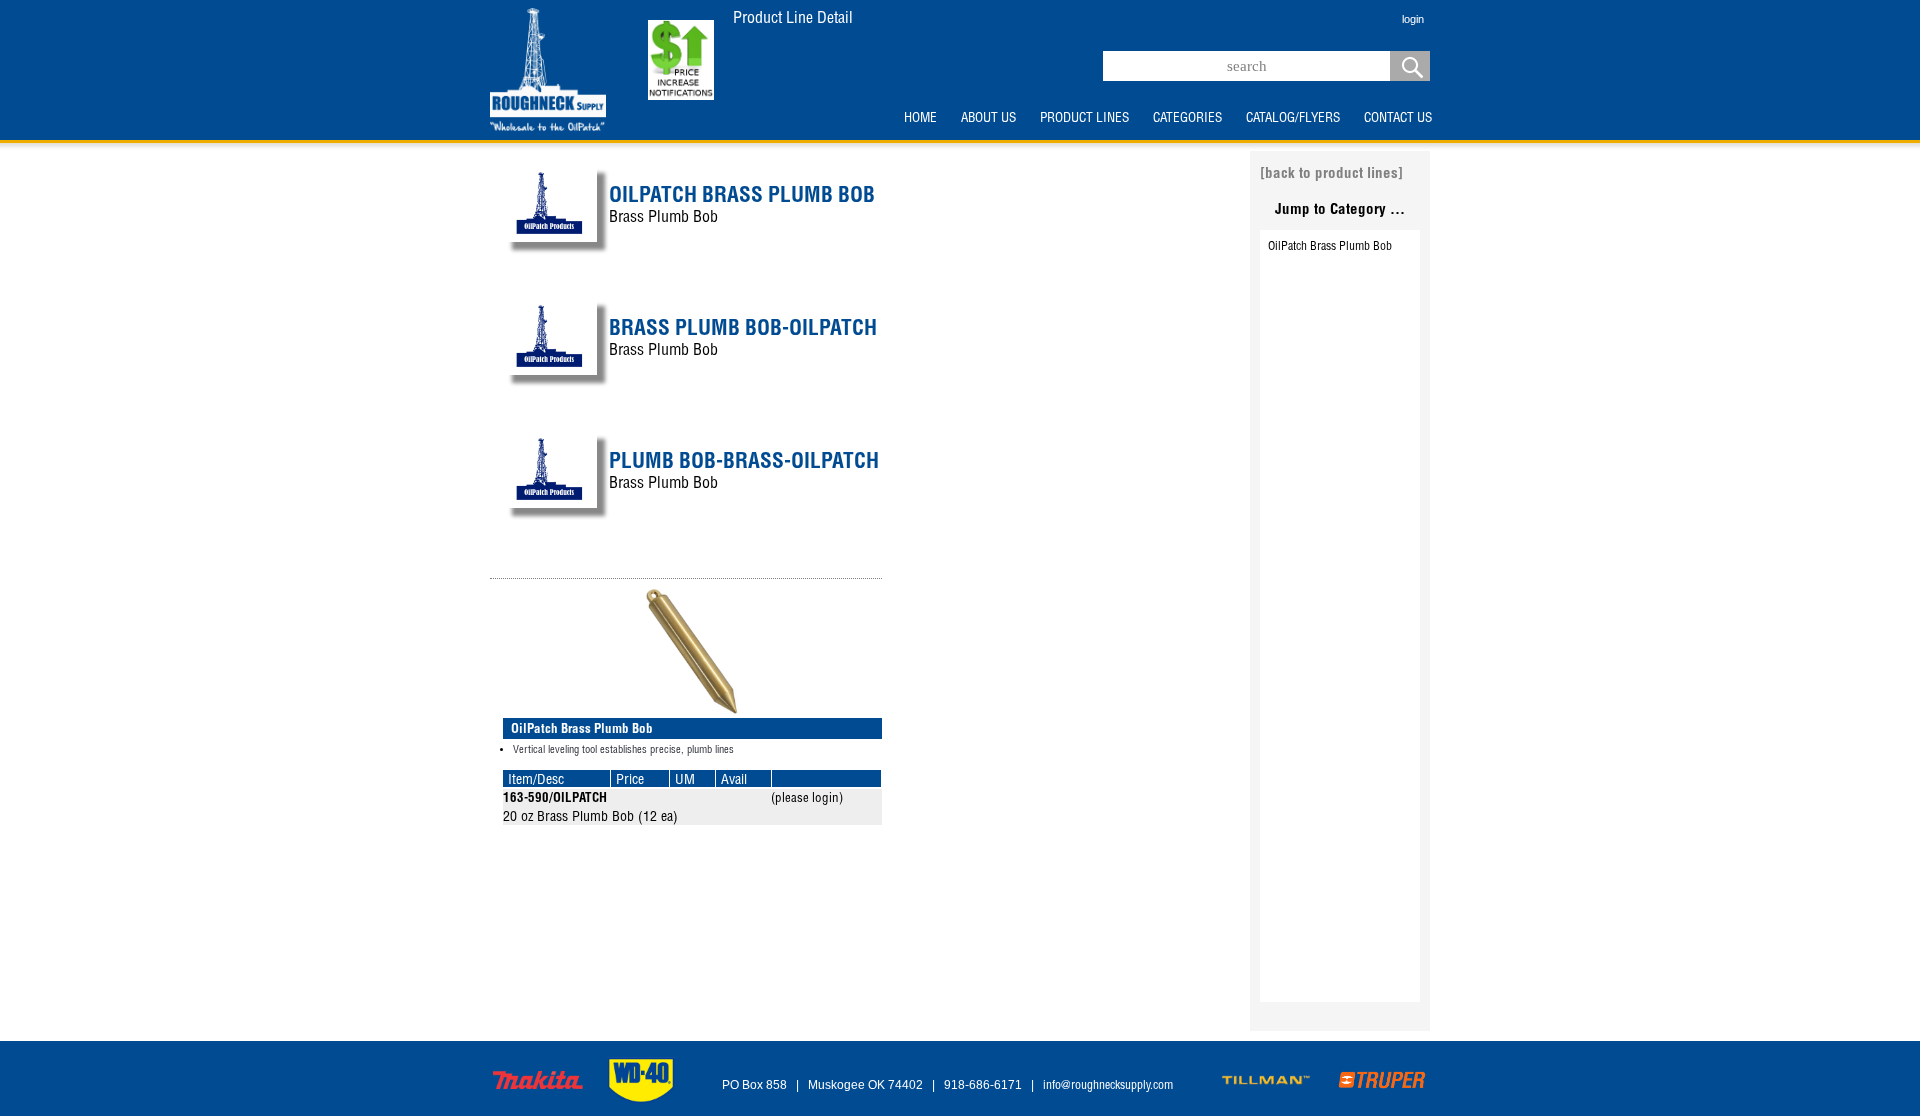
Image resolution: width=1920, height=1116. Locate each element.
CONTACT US (1398, 119)
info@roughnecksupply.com (1108, 1086)
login (1413, 19)
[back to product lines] (1331, 174)
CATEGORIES (1187, 119)
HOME (920, 119)
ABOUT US (988, 119)
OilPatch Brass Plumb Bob (1330, 247)
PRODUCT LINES (1084, 119)
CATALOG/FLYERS (1293, 119)
